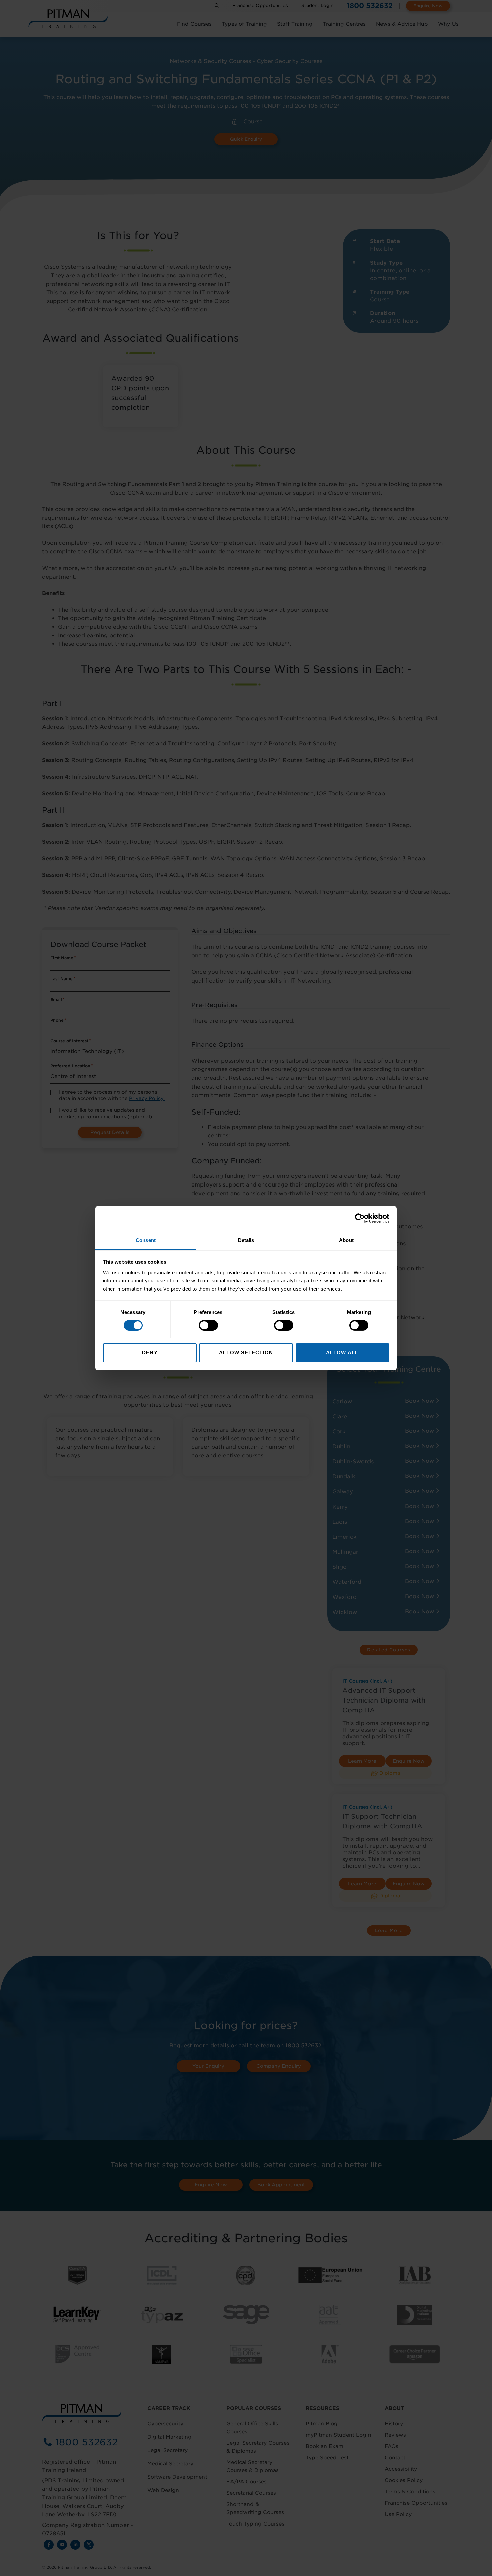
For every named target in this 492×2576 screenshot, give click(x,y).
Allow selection (246, 1353)
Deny (150, 1353)
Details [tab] (246, 1240)
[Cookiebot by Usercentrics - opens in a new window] (360, 1218)
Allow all (342, 1353)
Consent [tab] (146, 1240)
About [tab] (346, 1240)
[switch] (208, 1325)
